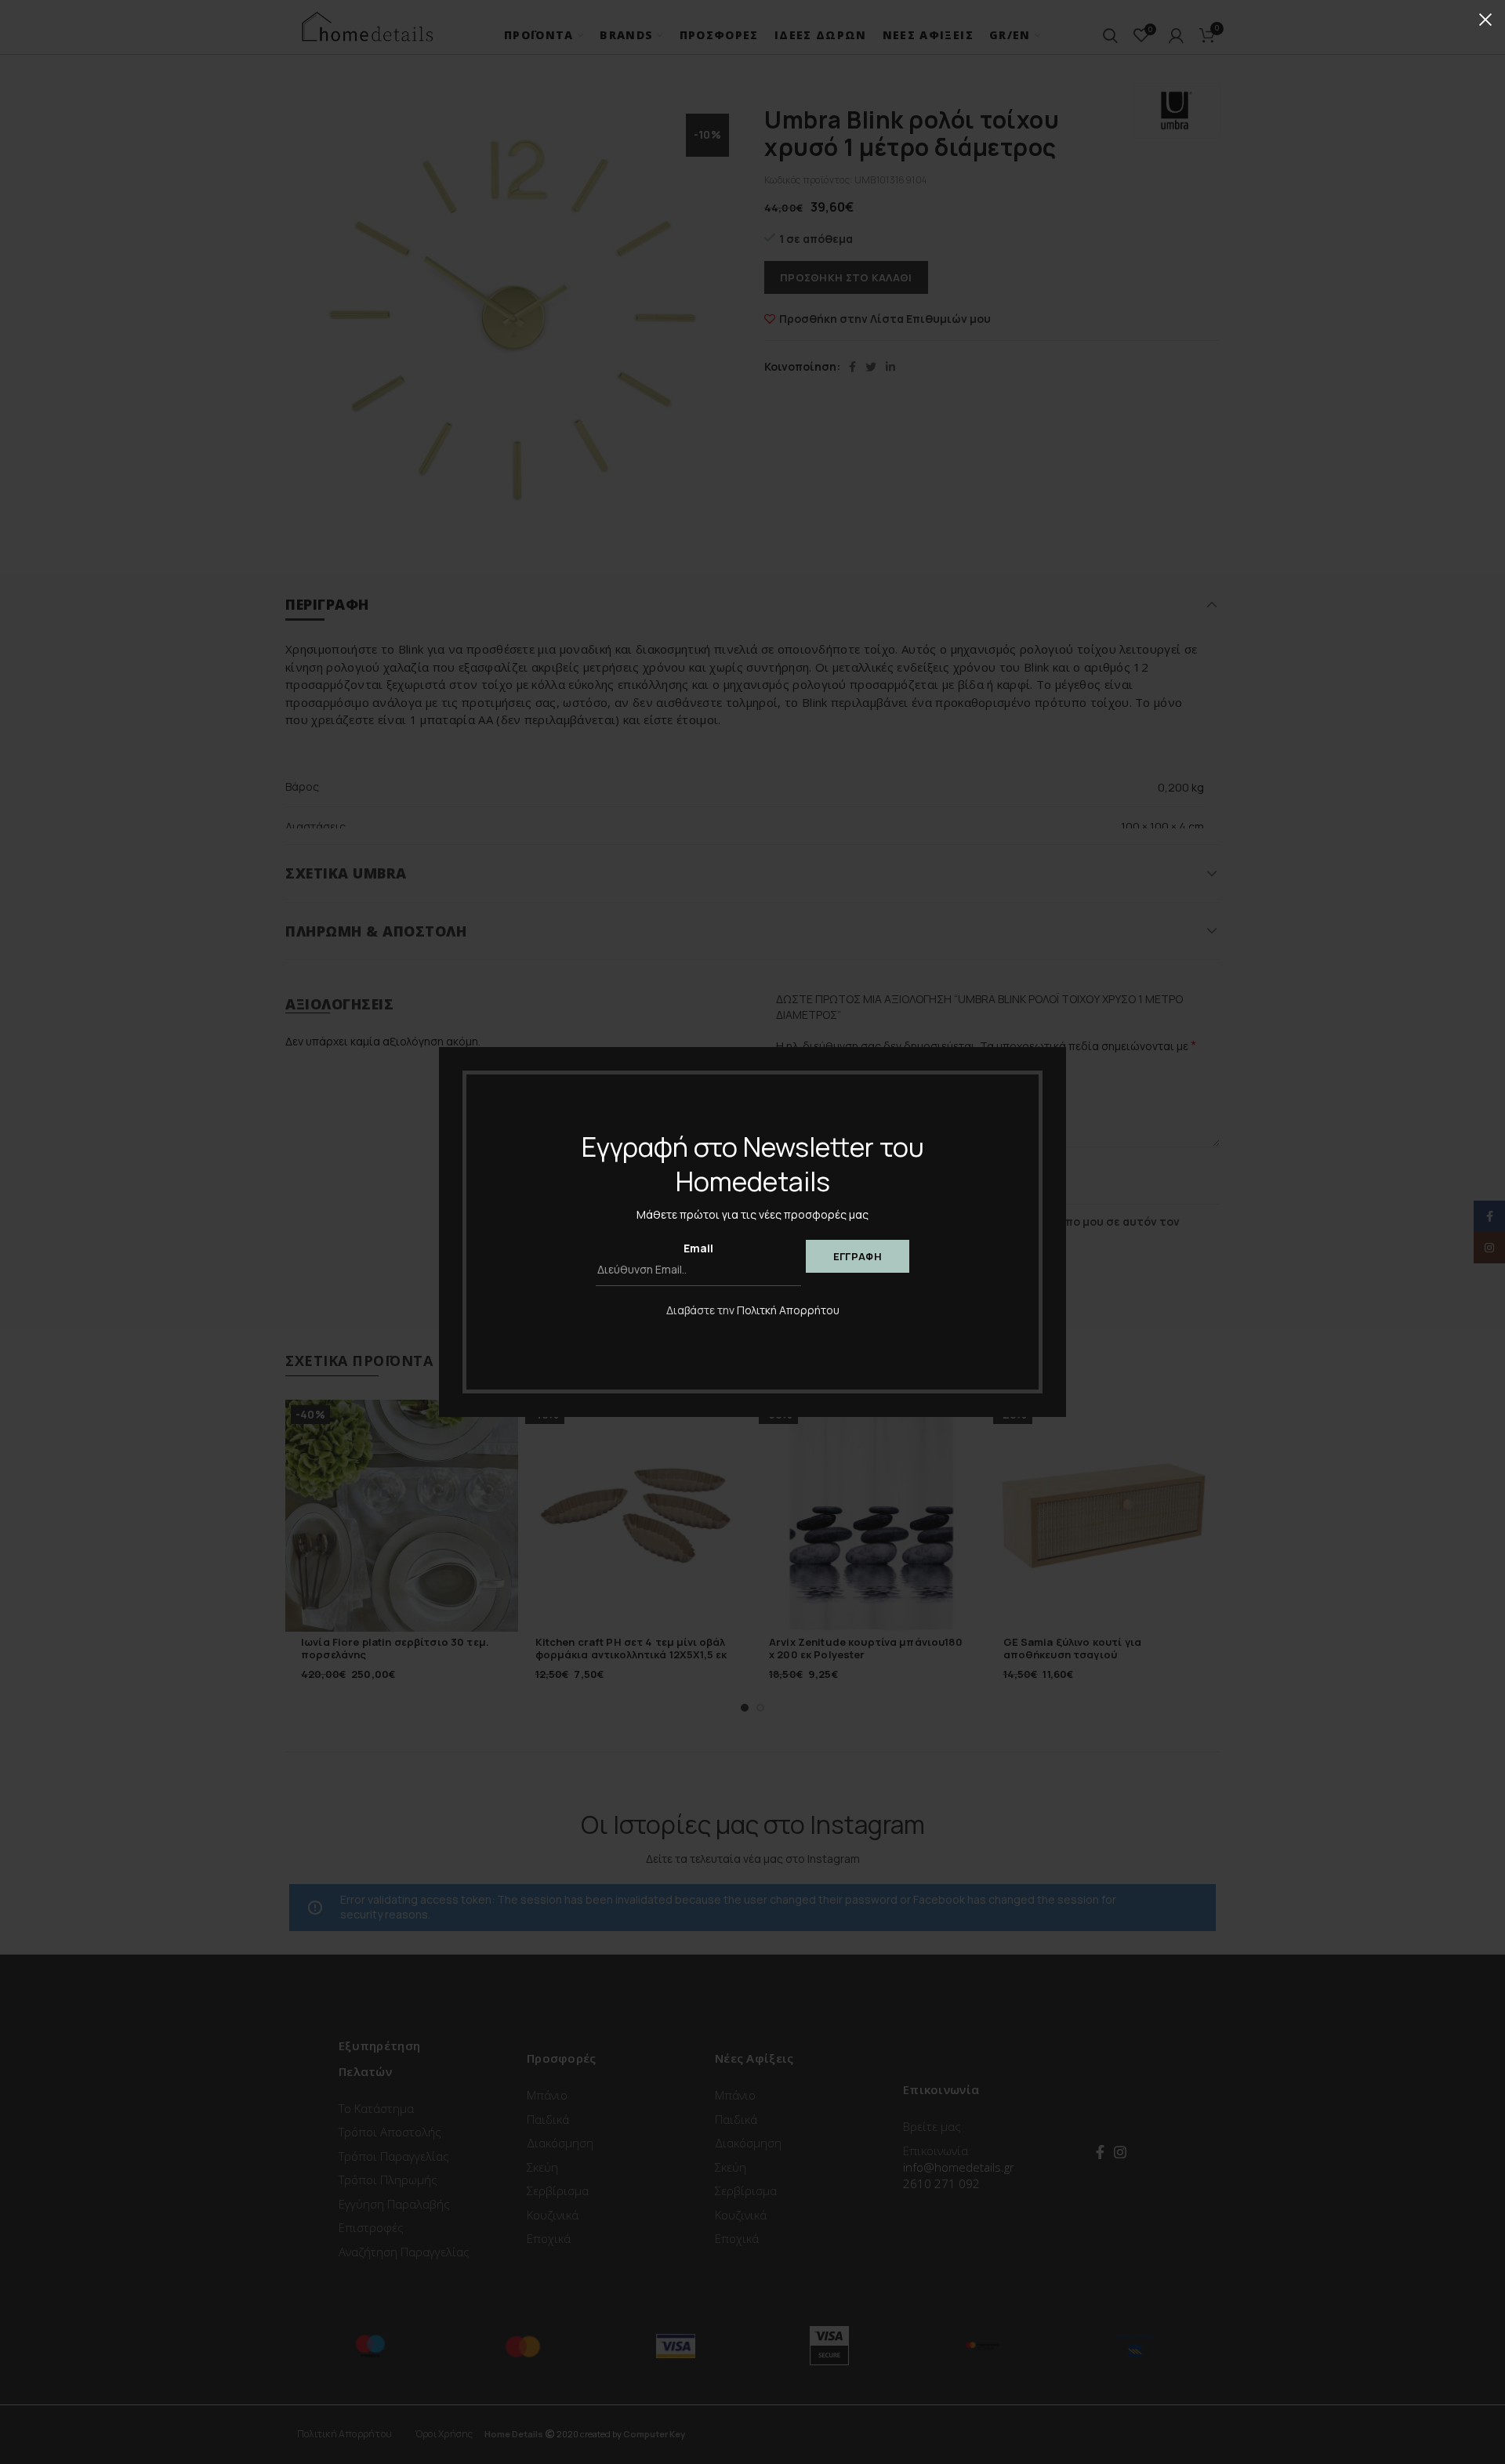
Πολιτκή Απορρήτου (788, 1310)
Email (698, 1248)
